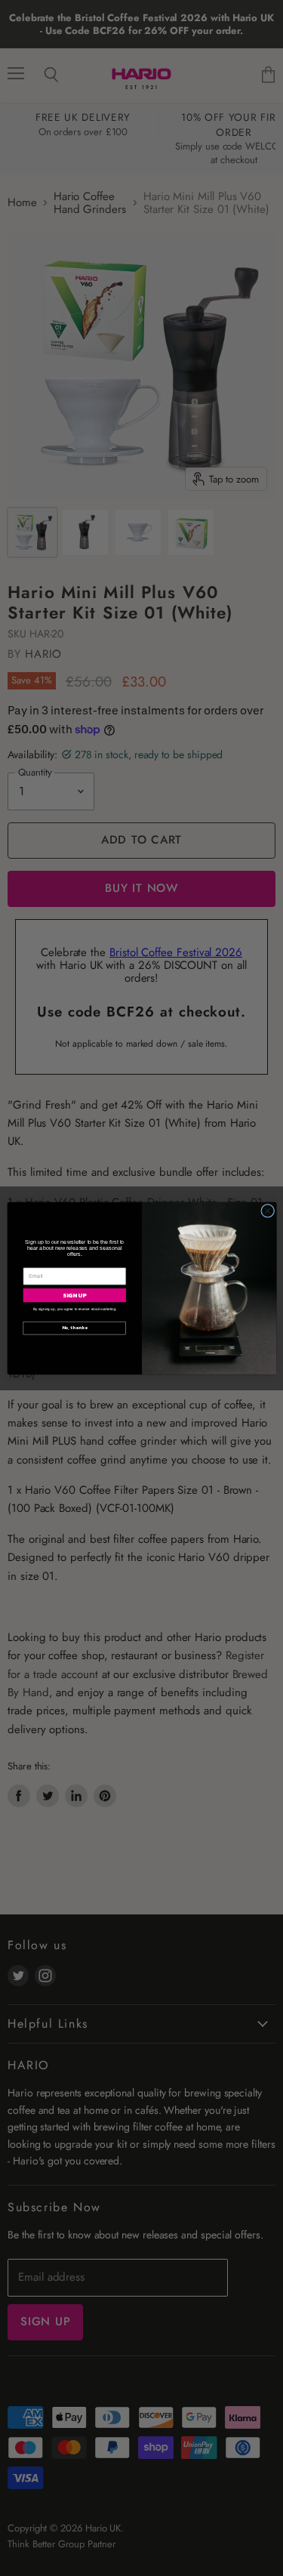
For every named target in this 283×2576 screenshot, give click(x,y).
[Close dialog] (267, 1211)
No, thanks (74, 1328)
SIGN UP (75, 1294)
